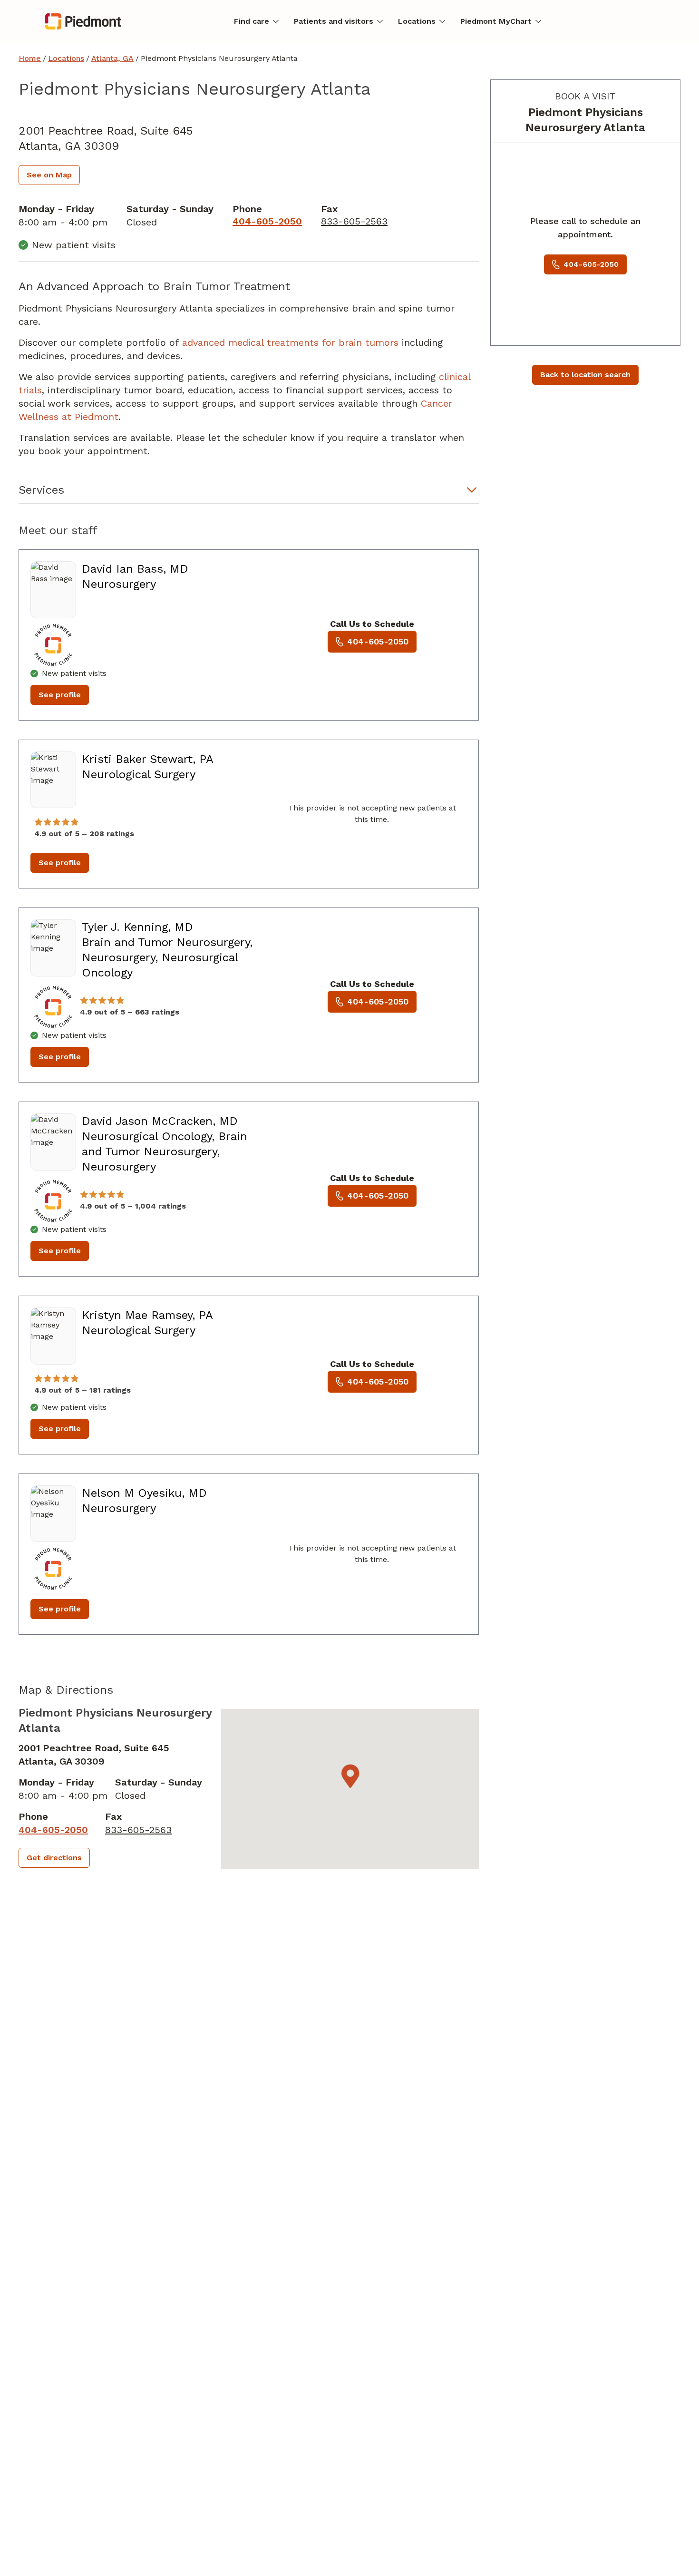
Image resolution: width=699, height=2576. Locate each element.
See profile (60, 695)
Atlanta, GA (112, 58)
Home (30, 58)
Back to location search (585, 375)
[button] (249, 493)
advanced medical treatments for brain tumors (290, 342)
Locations (66, 58)
